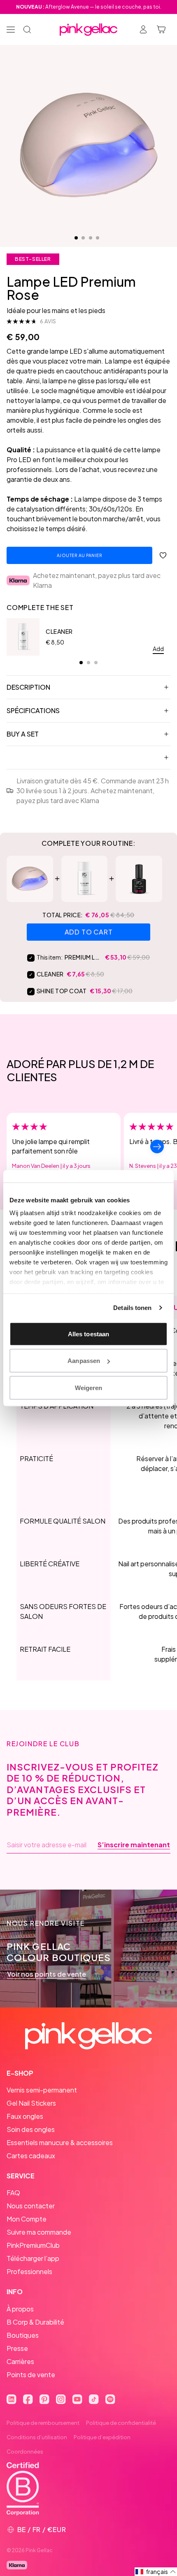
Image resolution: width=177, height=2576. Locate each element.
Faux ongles (25, 2116)
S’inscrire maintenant (134, 1845)
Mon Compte (27, 2219)
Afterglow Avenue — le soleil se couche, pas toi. (89, 7)
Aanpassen (84, 1361)
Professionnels (29, 2271)
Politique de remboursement (43, 2423)
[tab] (81, 663)
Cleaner (59, 631)
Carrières (20, 2361)
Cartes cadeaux (31, 2156)
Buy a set (23, 734)
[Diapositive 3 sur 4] (91, 238)
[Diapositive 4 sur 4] (98, 238)
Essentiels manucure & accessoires (60, 2142)
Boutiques (23, 2335)
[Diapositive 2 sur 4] (83, 238)
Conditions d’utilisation (37, 2437)
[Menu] (11, 30)
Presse (17, 2348)
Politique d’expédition (102, 2437)
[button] (156, 2572)
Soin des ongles (31, 2129)
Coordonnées (25, 2452)
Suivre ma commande (39, 2232)
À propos (20, 2309)
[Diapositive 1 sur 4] (76, 238)
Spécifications (33, 710)
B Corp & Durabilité (35, 2322)
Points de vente (31, 2375)
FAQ (13, 2193)
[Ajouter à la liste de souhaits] (163, 555)
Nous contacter (31, 2206)
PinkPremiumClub (33, 2245)
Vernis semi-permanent (42, 2090)
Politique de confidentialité (121, 2423)
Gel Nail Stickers (31, 2103)
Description (28, 687)
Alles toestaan (88, 1334)
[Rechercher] (27, 30)
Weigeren (89, 1387)
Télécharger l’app (33, 2258)
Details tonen (132, 1308)
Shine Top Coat (62, 991)
